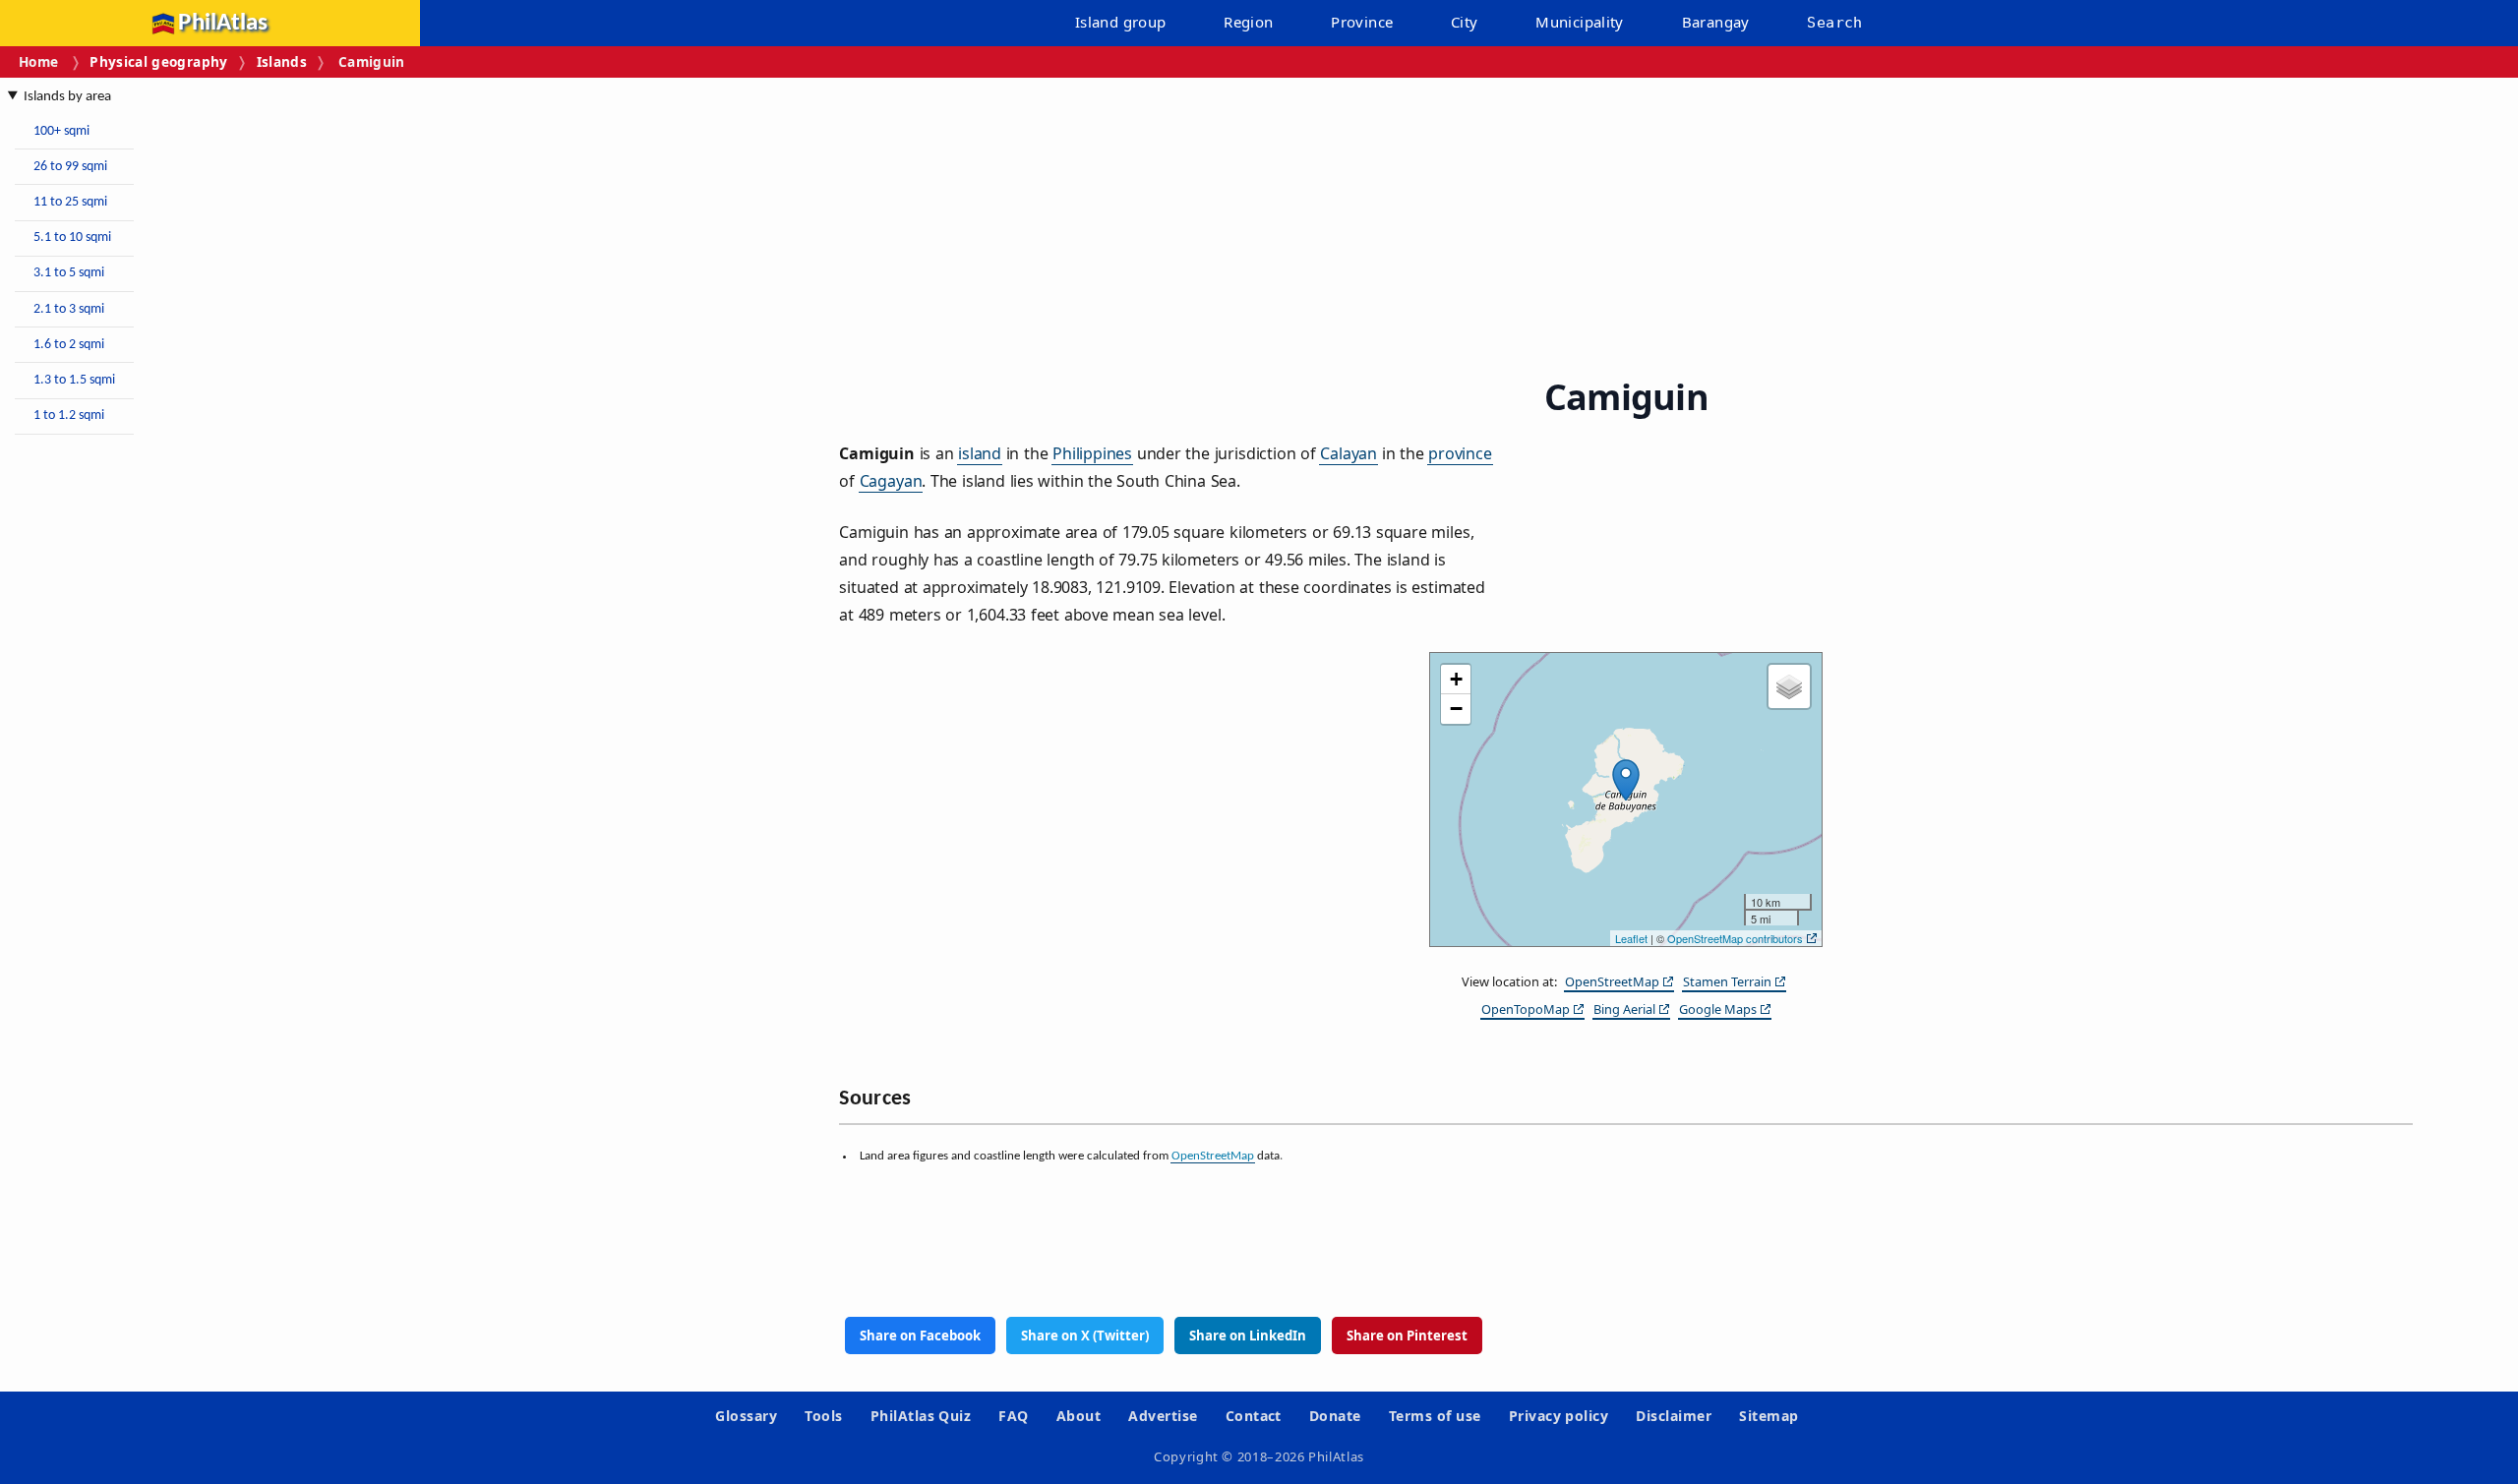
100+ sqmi (61, 131)
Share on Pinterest (1407, 1336)
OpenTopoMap (1526, 1009)
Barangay (1716, 22)
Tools (823, 1416)
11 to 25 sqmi (70, 202)
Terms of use (1435, 1416)
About (1079, 1416)
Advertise (1163, 1416)
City (1465, 22)
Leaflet (1631, 938)
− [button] (1456, 709)
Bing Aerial (1624, 1009)
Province (1362, 22)
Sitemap (1769, 1416)
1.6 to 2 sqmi (69, 345)
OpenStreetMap (1612, 981)
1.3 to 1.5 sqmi (74, 380)
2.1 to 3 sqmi (69, 309)
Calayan (1349, 453)
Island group (1121, 22)
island (980, 453)
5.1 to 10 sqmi (72, 237)
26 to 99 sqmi (70, 167)
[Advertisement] (167, 745)
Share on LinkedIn (1248, 1336)
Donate (1335, 1416)
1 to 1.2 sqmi (69, 416)
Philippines (1092, 453)
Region (1248, 22)
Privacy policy (1559, 1416)
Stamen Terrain (1727, 981)
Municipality (1580, 22)
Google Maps (1718, 1009)
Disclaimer (1674, 1416)
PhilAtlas (223, 23)
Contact (1254, 1416)
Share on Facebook (920, 1336)
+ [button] (1456, 679)
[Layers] (1789, 686)
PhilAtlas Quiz (921, 1416)
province (1460, 453)
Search (1834, 23)
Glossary (746, 1416)
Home (38, 61)
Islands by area (67, 97)
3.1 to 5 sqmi (69, 273)
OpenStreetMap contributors (1735, 938)
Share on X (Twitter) (1085, 1336)
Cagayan (891, 481)
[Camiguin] (1626, 780)
